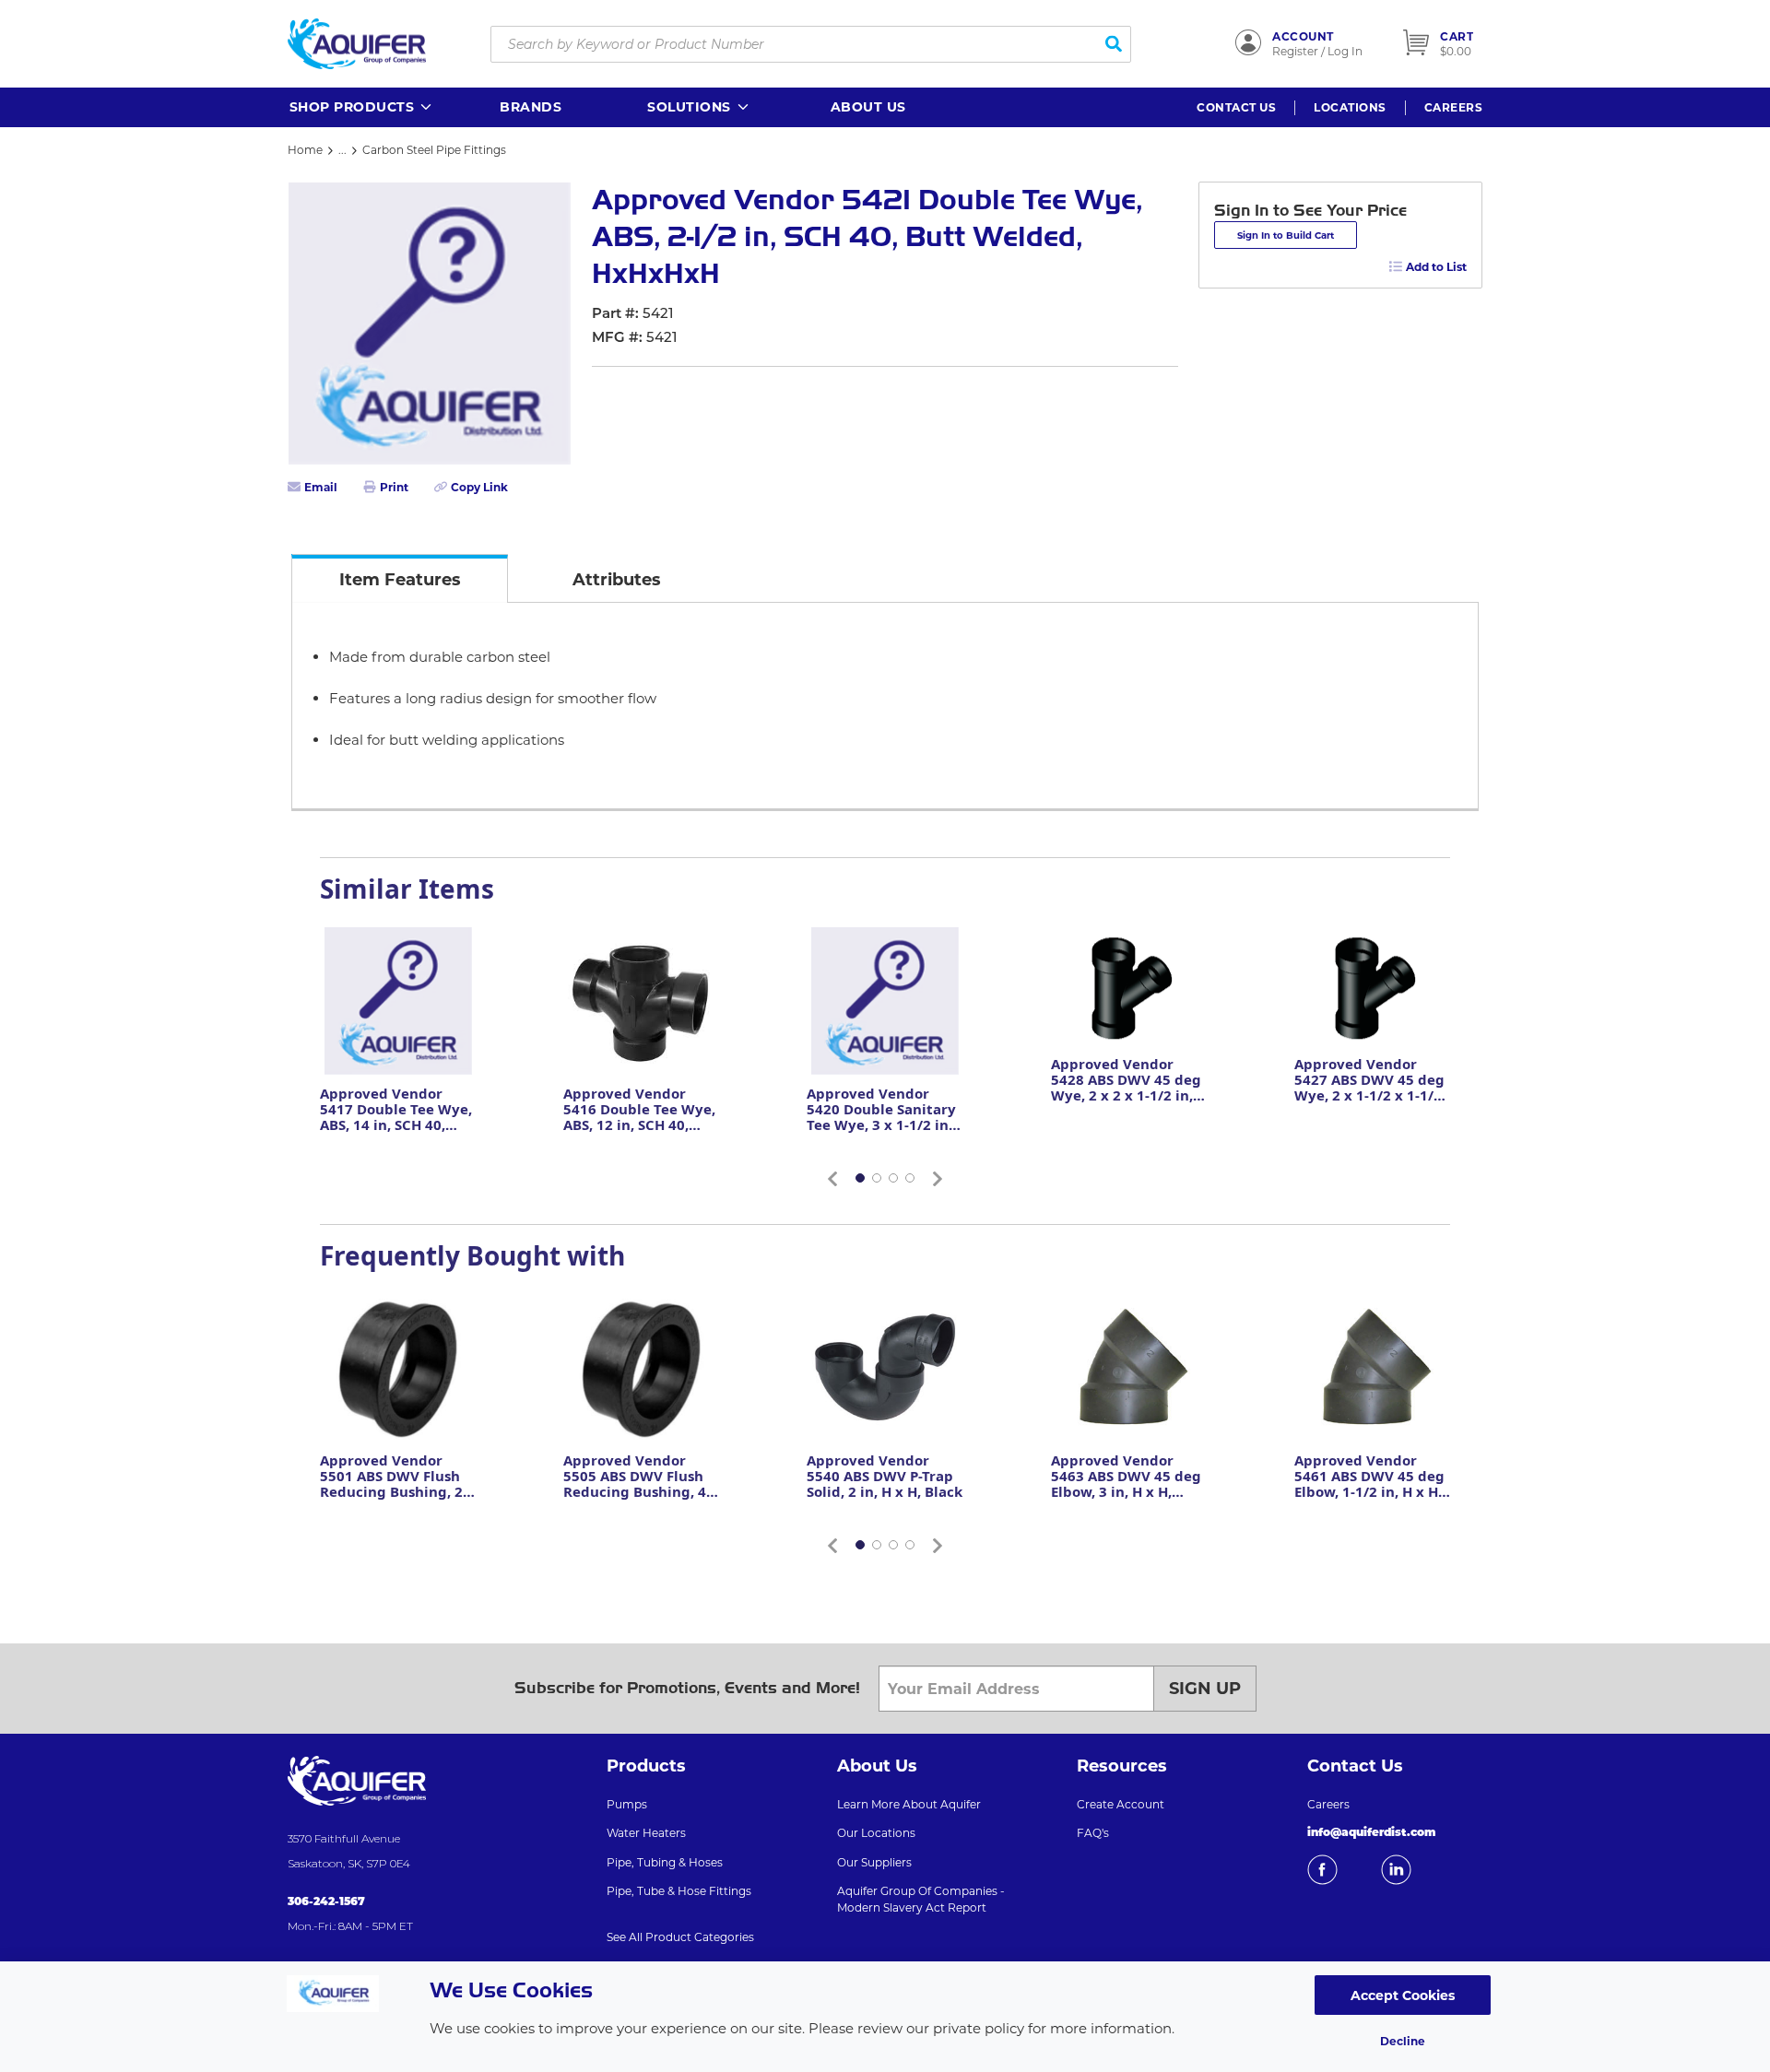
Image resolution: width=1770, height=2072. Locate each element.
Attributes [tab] (617, 580)
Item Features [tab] (400, 580)
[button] (362, 107)
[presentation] (400, 578)
